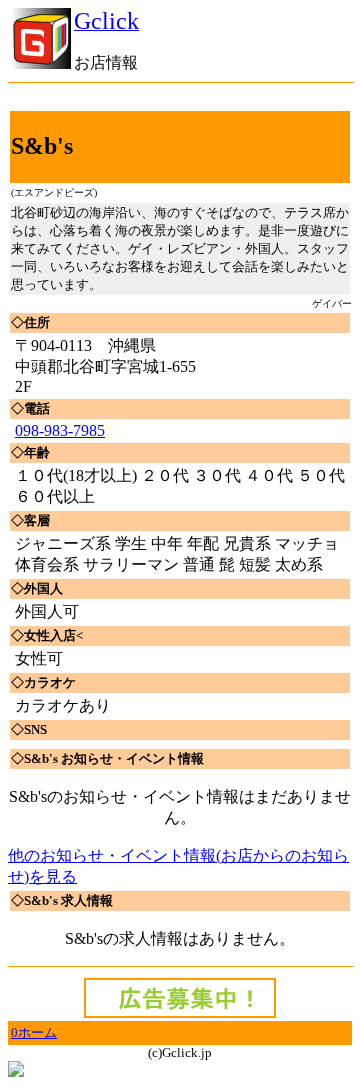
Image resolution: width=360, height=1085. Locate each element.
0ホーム (34, 1032)
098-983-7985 (60, 430)
